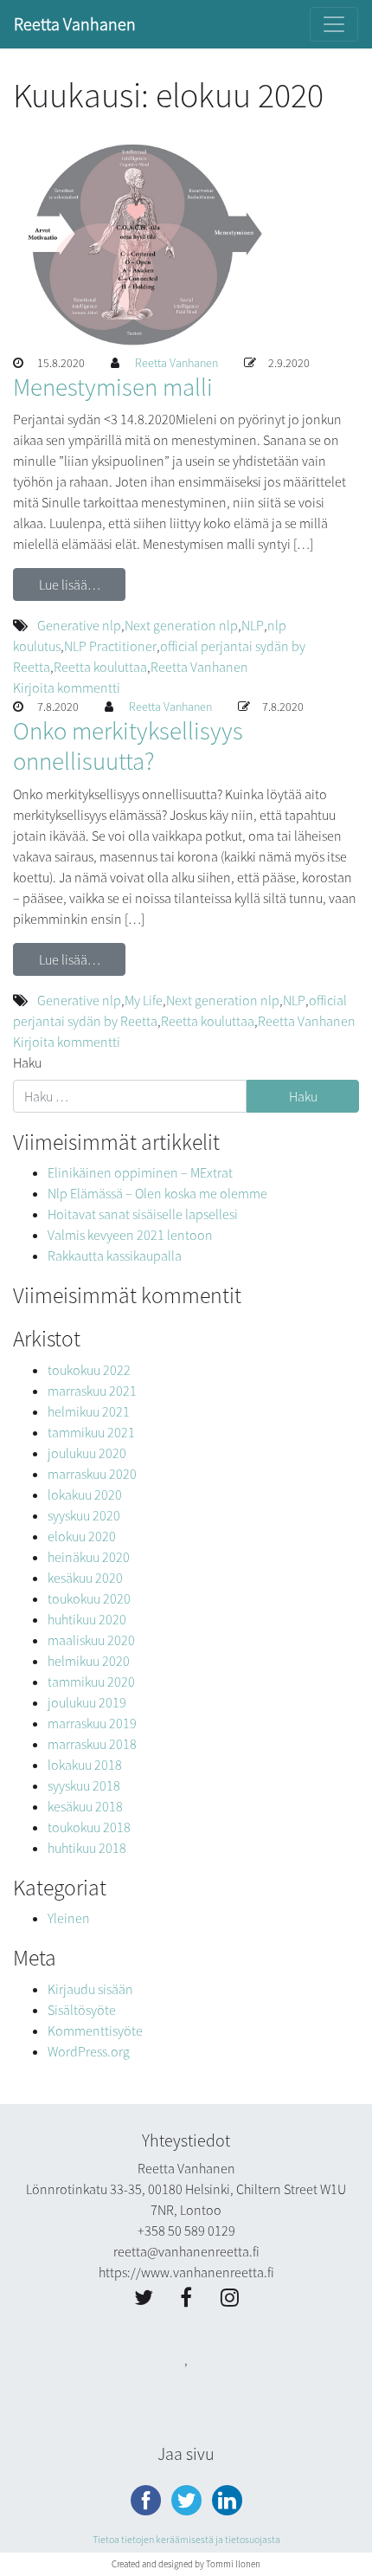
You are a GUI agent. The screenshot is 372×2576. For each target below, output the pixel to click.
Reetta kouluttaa (100, 667)
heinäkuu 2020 (89, 1557)
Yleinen (69, 1918)
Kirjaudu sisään (90, 1989)
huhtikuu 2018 (87, 1848)
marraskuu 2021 (92, 1391)
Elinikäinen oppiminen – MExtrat (140, 1172)
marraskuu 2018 (92, 1744)
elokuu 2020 (82, 1536)
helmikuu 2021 (89, 1411)
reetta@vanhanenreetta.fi (186, 2251)
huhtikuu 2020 (87, 1619)
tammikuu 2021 (91, 1432)
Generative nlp (79, 625)
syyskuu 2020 (84, 1515)
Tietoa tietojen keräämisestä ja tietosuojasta (186, 2539)
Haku (27, 1062)
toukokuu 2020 (89, 1598)
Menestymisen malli (113, 387)
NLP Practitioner (110, 646)
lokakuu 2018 (85, 1765)
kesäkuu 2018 (85, 1806)
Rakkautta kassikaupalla (115, 1256)
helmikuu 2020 (89, 1661)
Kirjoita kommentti (67, 688)
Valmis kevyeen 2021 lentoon (130, 1235)
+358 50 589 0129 (186, 2231)
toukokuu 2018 (89, 1827)
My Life (144, 1000)
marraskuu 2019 (92, 1723)
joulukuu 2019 (87, 1702)
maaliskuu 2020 (91, 1640)
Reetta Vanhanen (75, 24)
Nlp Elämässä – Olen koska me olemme (157, 1193)
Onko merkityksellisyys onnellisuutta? (128, 746)
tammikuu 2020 (91, 1682)
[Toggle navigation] (334, 24)
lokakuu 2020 (85, 1495)
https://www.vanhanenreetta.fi (186, 2272)
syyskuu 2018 (84, 1785)
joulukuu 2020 (87, 1453)
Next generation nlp (181, 625)
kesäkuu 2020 (85, 1578)
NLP (253, 625)
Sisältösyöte (82, 2010)
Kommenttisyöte (95, 2030)
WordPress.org (89, 2051)
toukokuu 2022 (89, 1370)
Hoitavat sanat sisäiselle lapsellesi (143, 1214)
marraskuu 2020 (92, 1474)
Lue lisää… (70, 584)
